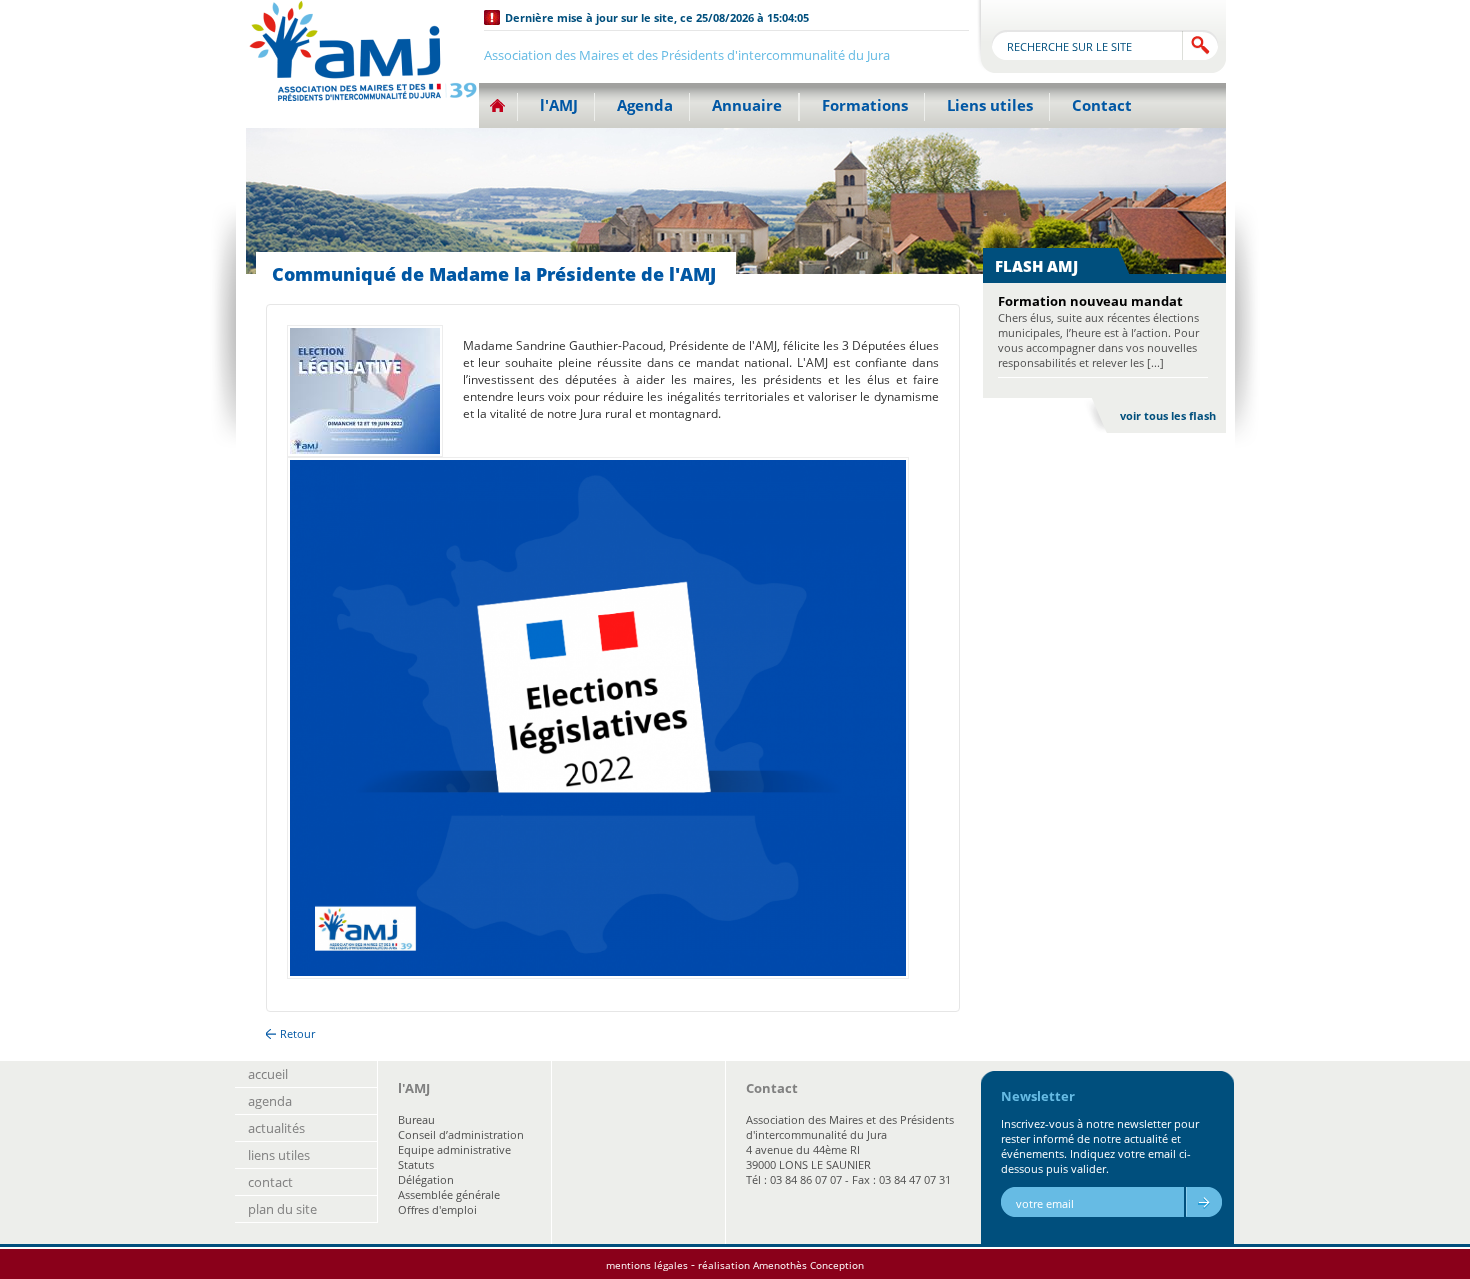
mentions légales (647, 1265)
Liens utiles (990, 105)
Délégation (426, 1179)
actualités (276, 1128)
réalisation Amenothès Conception (781, 1265)
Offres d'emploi (437, 1209)
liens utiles (279, 1155)
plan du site (282, 1209)
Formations (865, 105)
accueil (268, 1074)
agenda (270, 1101)
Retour (297, 1033)
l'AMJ (559, 105)
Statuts (416, 1164)
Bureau (416, 1119)
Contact (1102, 105)
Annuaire (747, 105)
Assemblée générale (449, 1194)
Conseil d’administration (461, 1134)
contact (270, 1182)
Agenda (645, 105)
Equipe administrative (454, 1149)
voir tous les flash (1168, 415)
